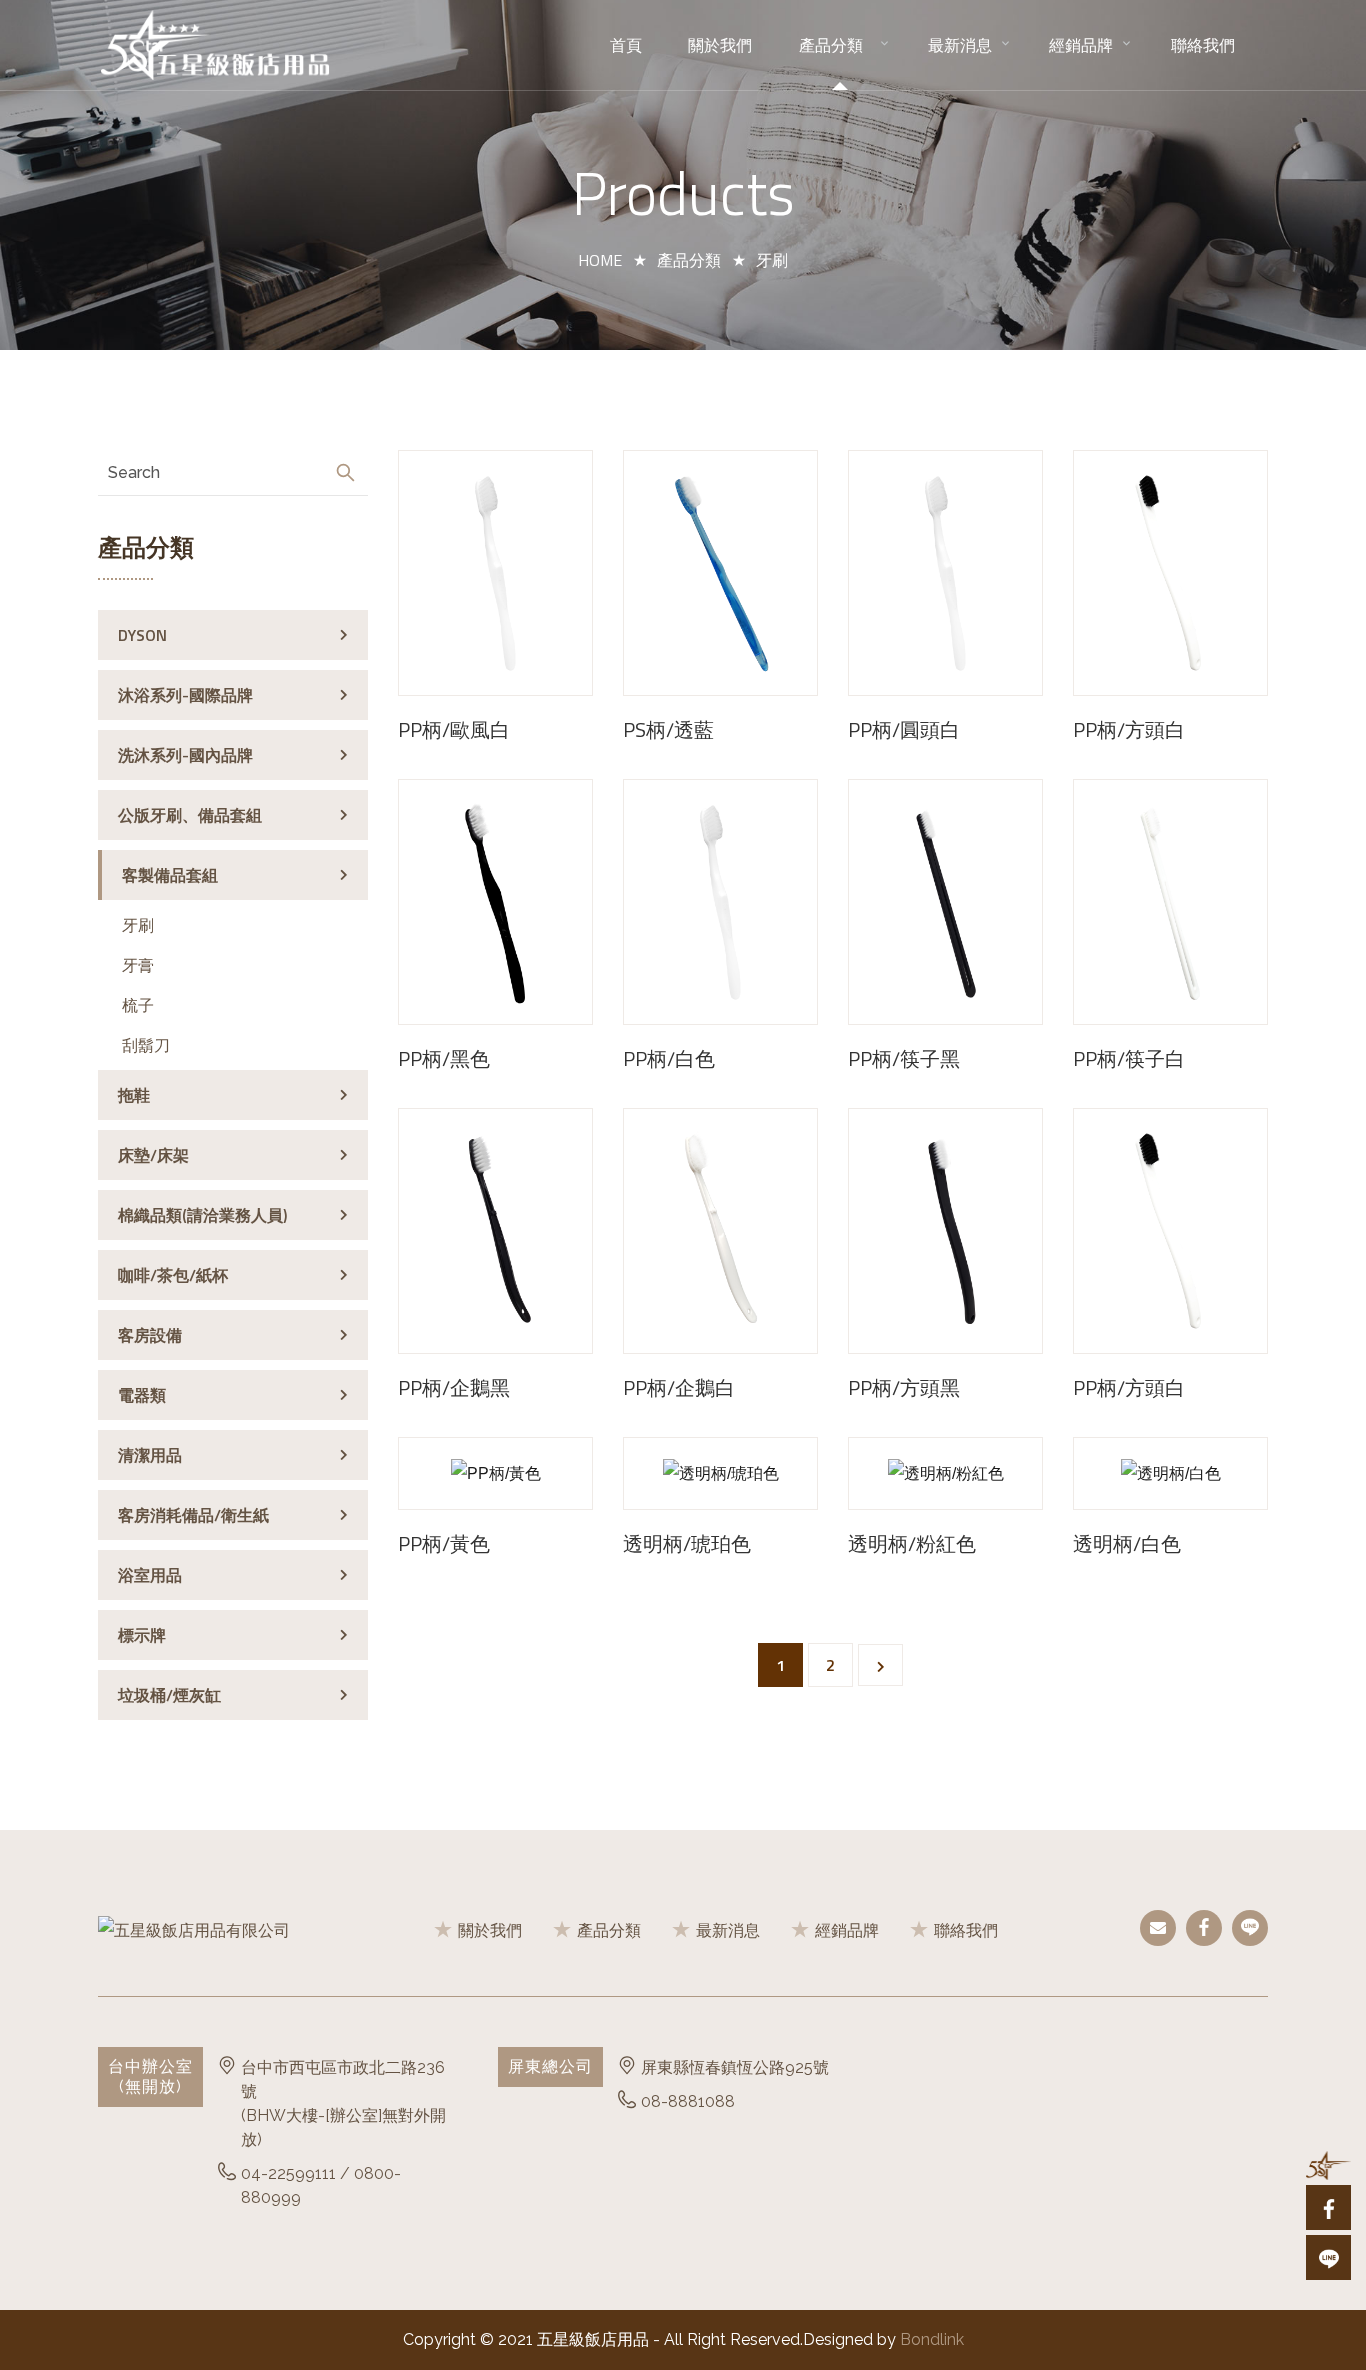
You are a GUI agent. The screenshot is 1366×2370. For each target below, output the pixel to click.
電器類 (142, 1395)
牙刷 (138, 925)
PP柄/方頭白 (1129, 730)
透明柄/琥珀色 (687, 1544)
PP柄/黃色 (444, 1544)
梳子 (138, 1005)
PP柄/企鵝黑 (454, 1388)
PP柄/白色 (669, 1059)
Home (600, 260)
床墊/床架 (153, 1155)
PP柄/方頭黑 (904, 1388)
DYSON (142, 635)
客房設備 (150, 1335)
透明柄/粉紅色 (912, 1544)
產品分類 (689, 260)
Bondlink (932, 2339)
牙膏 (138, 965)
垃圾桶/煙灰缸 (169, 1695)
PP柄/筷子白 (1129, 1059)
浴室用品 (150, 1575)
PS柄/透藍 (668, 730)
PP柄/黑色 (444, 1059)
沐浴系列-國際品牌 (185, 695)
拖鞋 (134, 1095)
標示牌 (142, 1635)
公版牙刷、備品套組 (190, 815)
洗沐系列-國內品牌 (185, 755)
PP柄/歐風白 (454, 730)
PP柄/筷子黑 (904, 1059)
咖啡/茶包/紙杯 (173, 1275)
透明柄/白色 (1127, 1544)
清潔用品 (150, 1455)
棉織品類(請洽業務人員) (202, 1215)
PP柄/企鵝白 (679, 1388)
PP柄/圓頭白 (904, 730)
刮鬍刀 (146, 1045)
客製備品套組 (170, 875)
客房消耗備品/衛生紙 (193, 1515)
